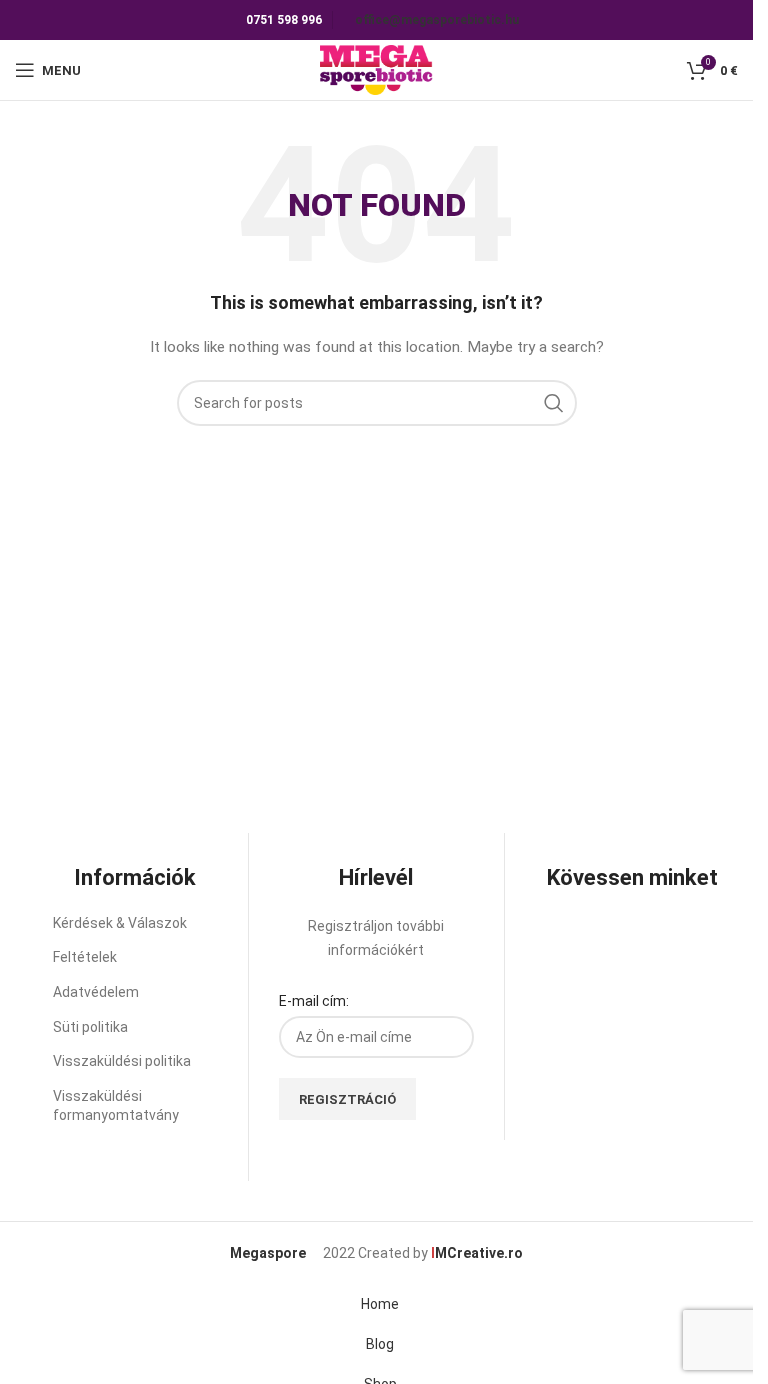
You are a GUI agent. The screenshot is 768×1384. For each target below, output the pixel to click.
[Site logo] (376, 69)
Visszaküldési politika (122, 1061)
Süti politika (90, 1027)
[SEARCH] (554, 403)
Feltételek (85, 957)
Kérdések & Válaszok (120, 923)
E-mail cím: (314, 1001)
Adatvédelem (96, 992)
